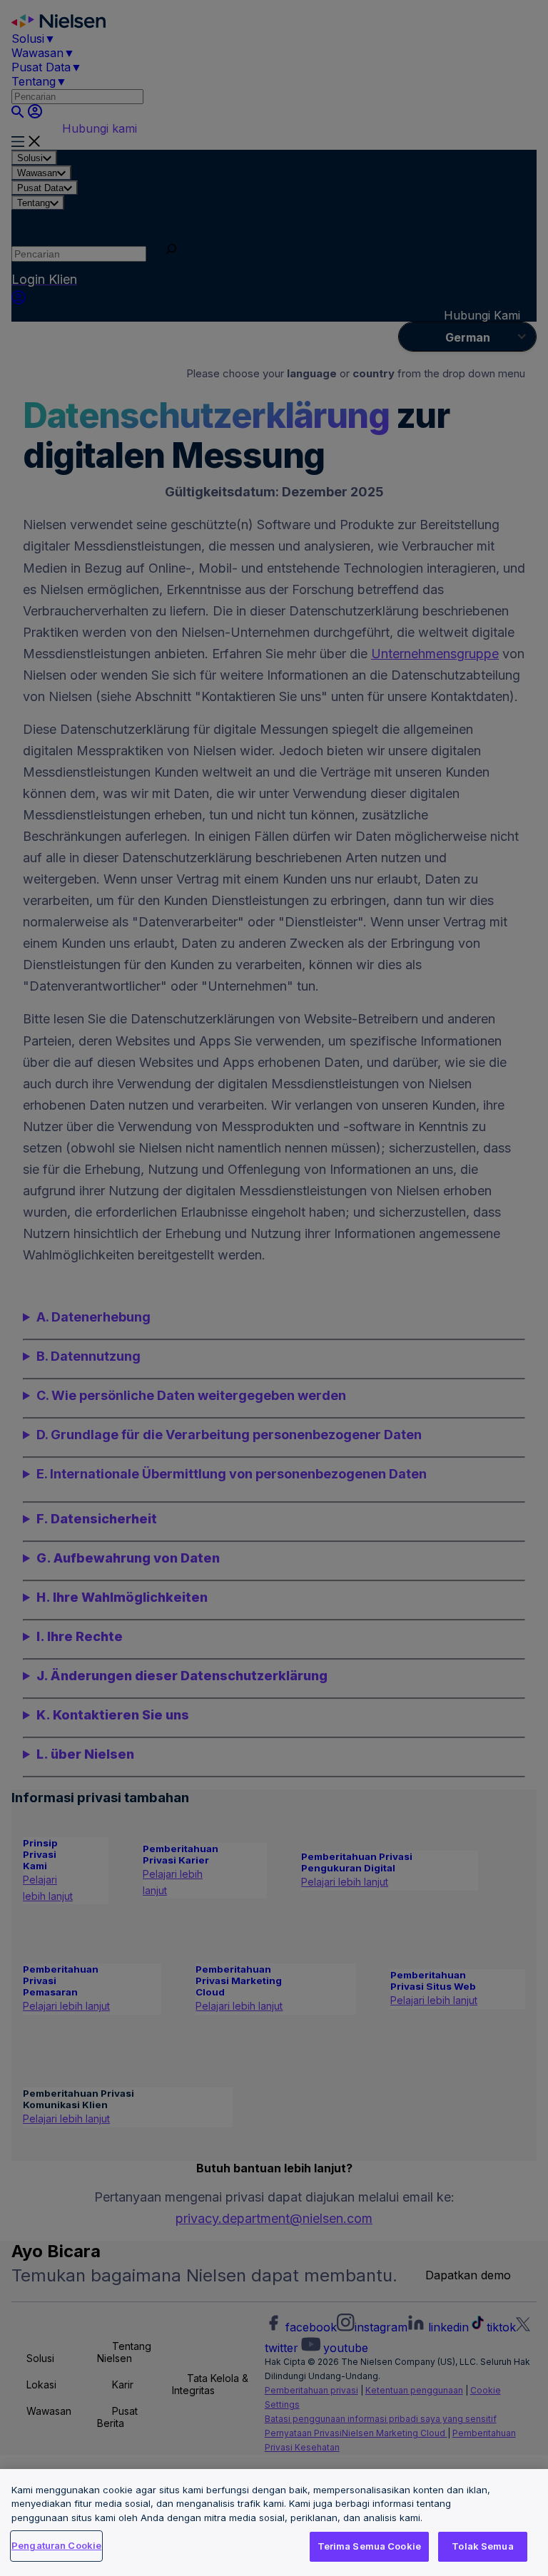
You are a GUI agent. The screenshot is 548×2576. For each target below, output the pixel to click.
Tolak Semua (482, 2546)
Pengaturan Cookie (56, 2545)
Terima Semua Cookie (369, 2546)
